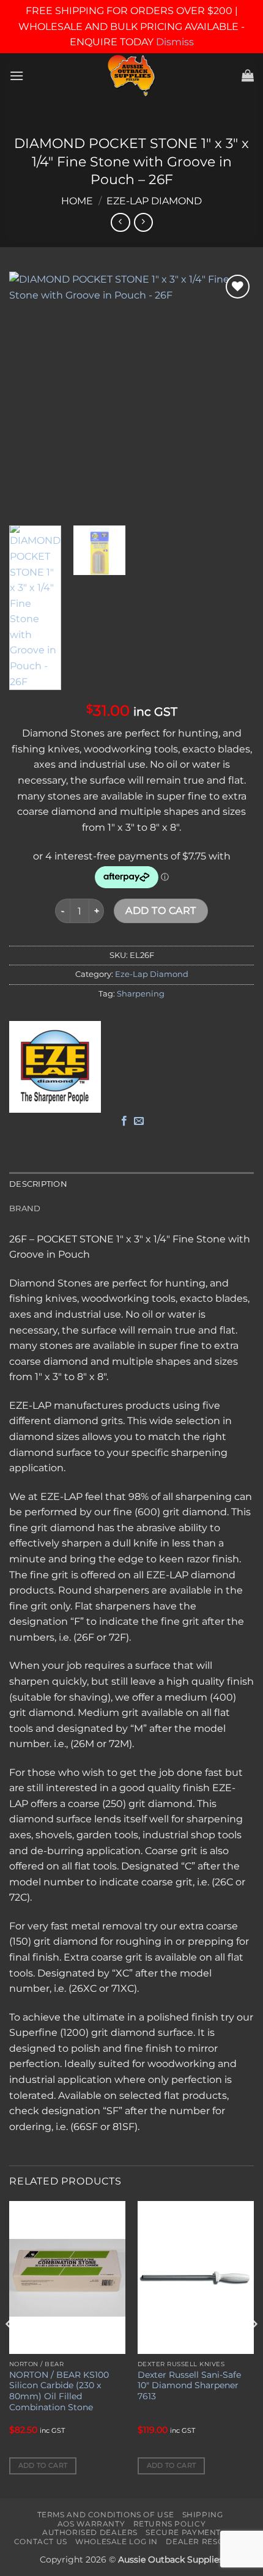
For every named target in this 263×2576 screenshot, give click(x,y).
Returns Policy (170, 2524)
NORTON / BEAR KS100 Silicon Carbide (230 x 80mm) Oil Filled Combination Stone (59, 2391)
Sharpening (141, 994)
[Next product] (120, 222)
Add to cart (161, 911)
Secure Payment (183, 2532)
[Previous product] (143, 222)
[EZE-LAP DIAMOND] (55, 1067)
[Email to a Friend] (139, 1121)
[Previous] (29, 394)
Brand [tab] (25, 1208)
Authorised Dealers (90, 2532)
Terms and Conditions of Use (106, 2515)
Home (77, 201)
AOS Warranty (91, 2524)
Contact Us (41, 2541)
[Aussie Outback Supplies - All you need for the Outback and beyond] (132, 76)
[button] (17, 76)
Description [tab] (38, 1184)
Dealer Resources (209, 2541)
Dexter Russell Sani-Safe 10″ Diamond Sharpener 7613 (189, 2385)
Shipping (203, 2515)
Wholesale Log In (117, 2541)
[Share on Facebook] (124, 1121)
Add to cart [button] (43, 2465)
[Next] (234, 394)
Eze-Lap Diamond (154, 201)
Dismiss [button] (175, 42)
